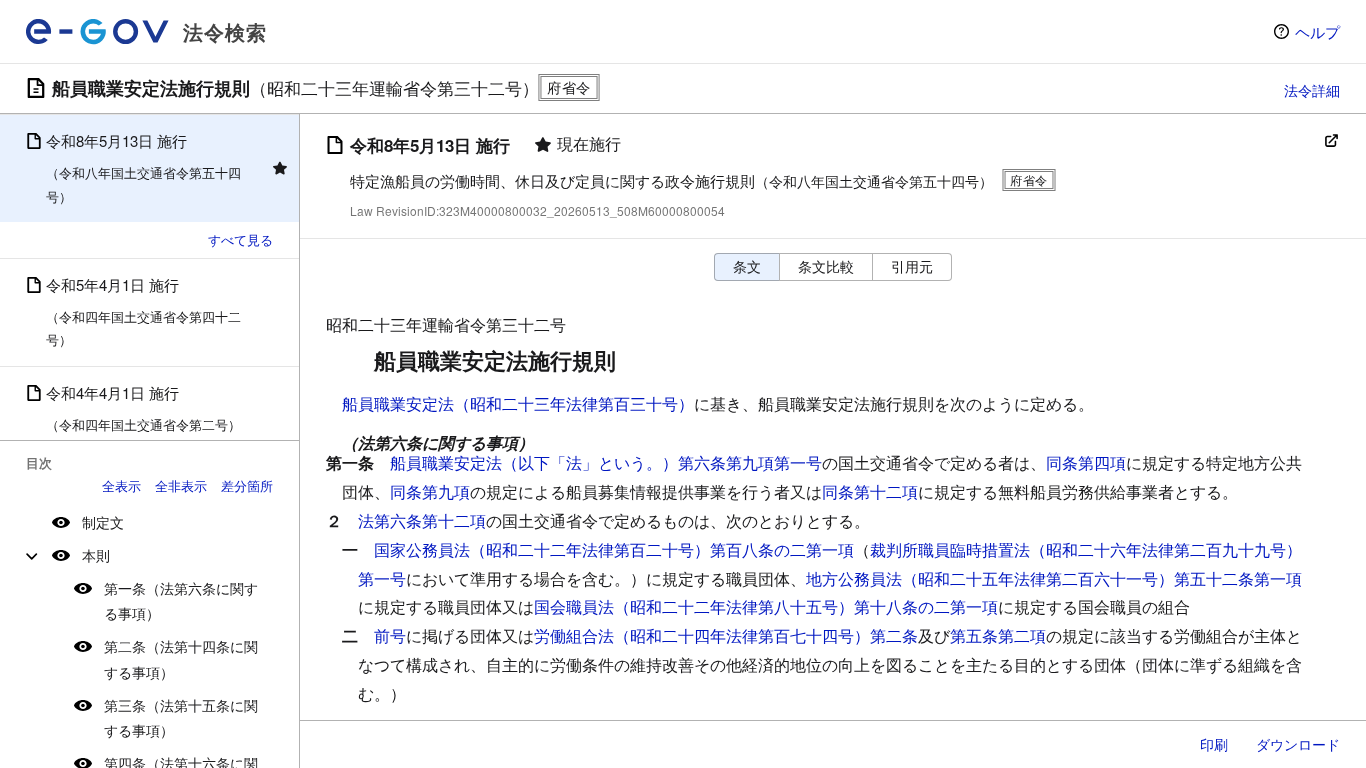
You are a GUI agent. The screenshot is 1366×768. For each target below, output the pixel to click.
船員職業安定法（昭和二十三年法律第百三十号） (518, 403)
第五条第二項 (998, 635)
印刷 (1214, 744)
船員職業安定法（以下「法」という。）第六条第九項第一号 (606, 462)
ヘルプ (1317, 31)
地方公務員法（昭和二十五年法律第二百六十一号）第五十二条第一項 (1054, 578)
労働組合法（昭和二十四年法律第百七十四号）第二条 (726, 635)
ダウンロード (1298, 744)
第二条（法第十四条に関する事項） (181, 658)
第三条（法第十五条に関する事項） (181, 717)
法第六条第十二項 (422, 520)
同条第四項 (1086, 462)
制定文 (103, 522)
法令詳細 (1312, 90)
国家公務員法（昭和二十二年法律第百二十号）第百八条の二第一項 (614, 549)
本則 (96, 555)
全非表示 (181, 485)
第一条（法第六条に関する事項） (181, 600)
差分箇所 (247, 485)
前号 (390, 635)
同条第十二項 (870, 491)
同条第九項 (430, 491)
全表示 (121, 485)
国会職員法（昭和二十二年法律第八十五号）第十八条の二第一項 (766, 606)
